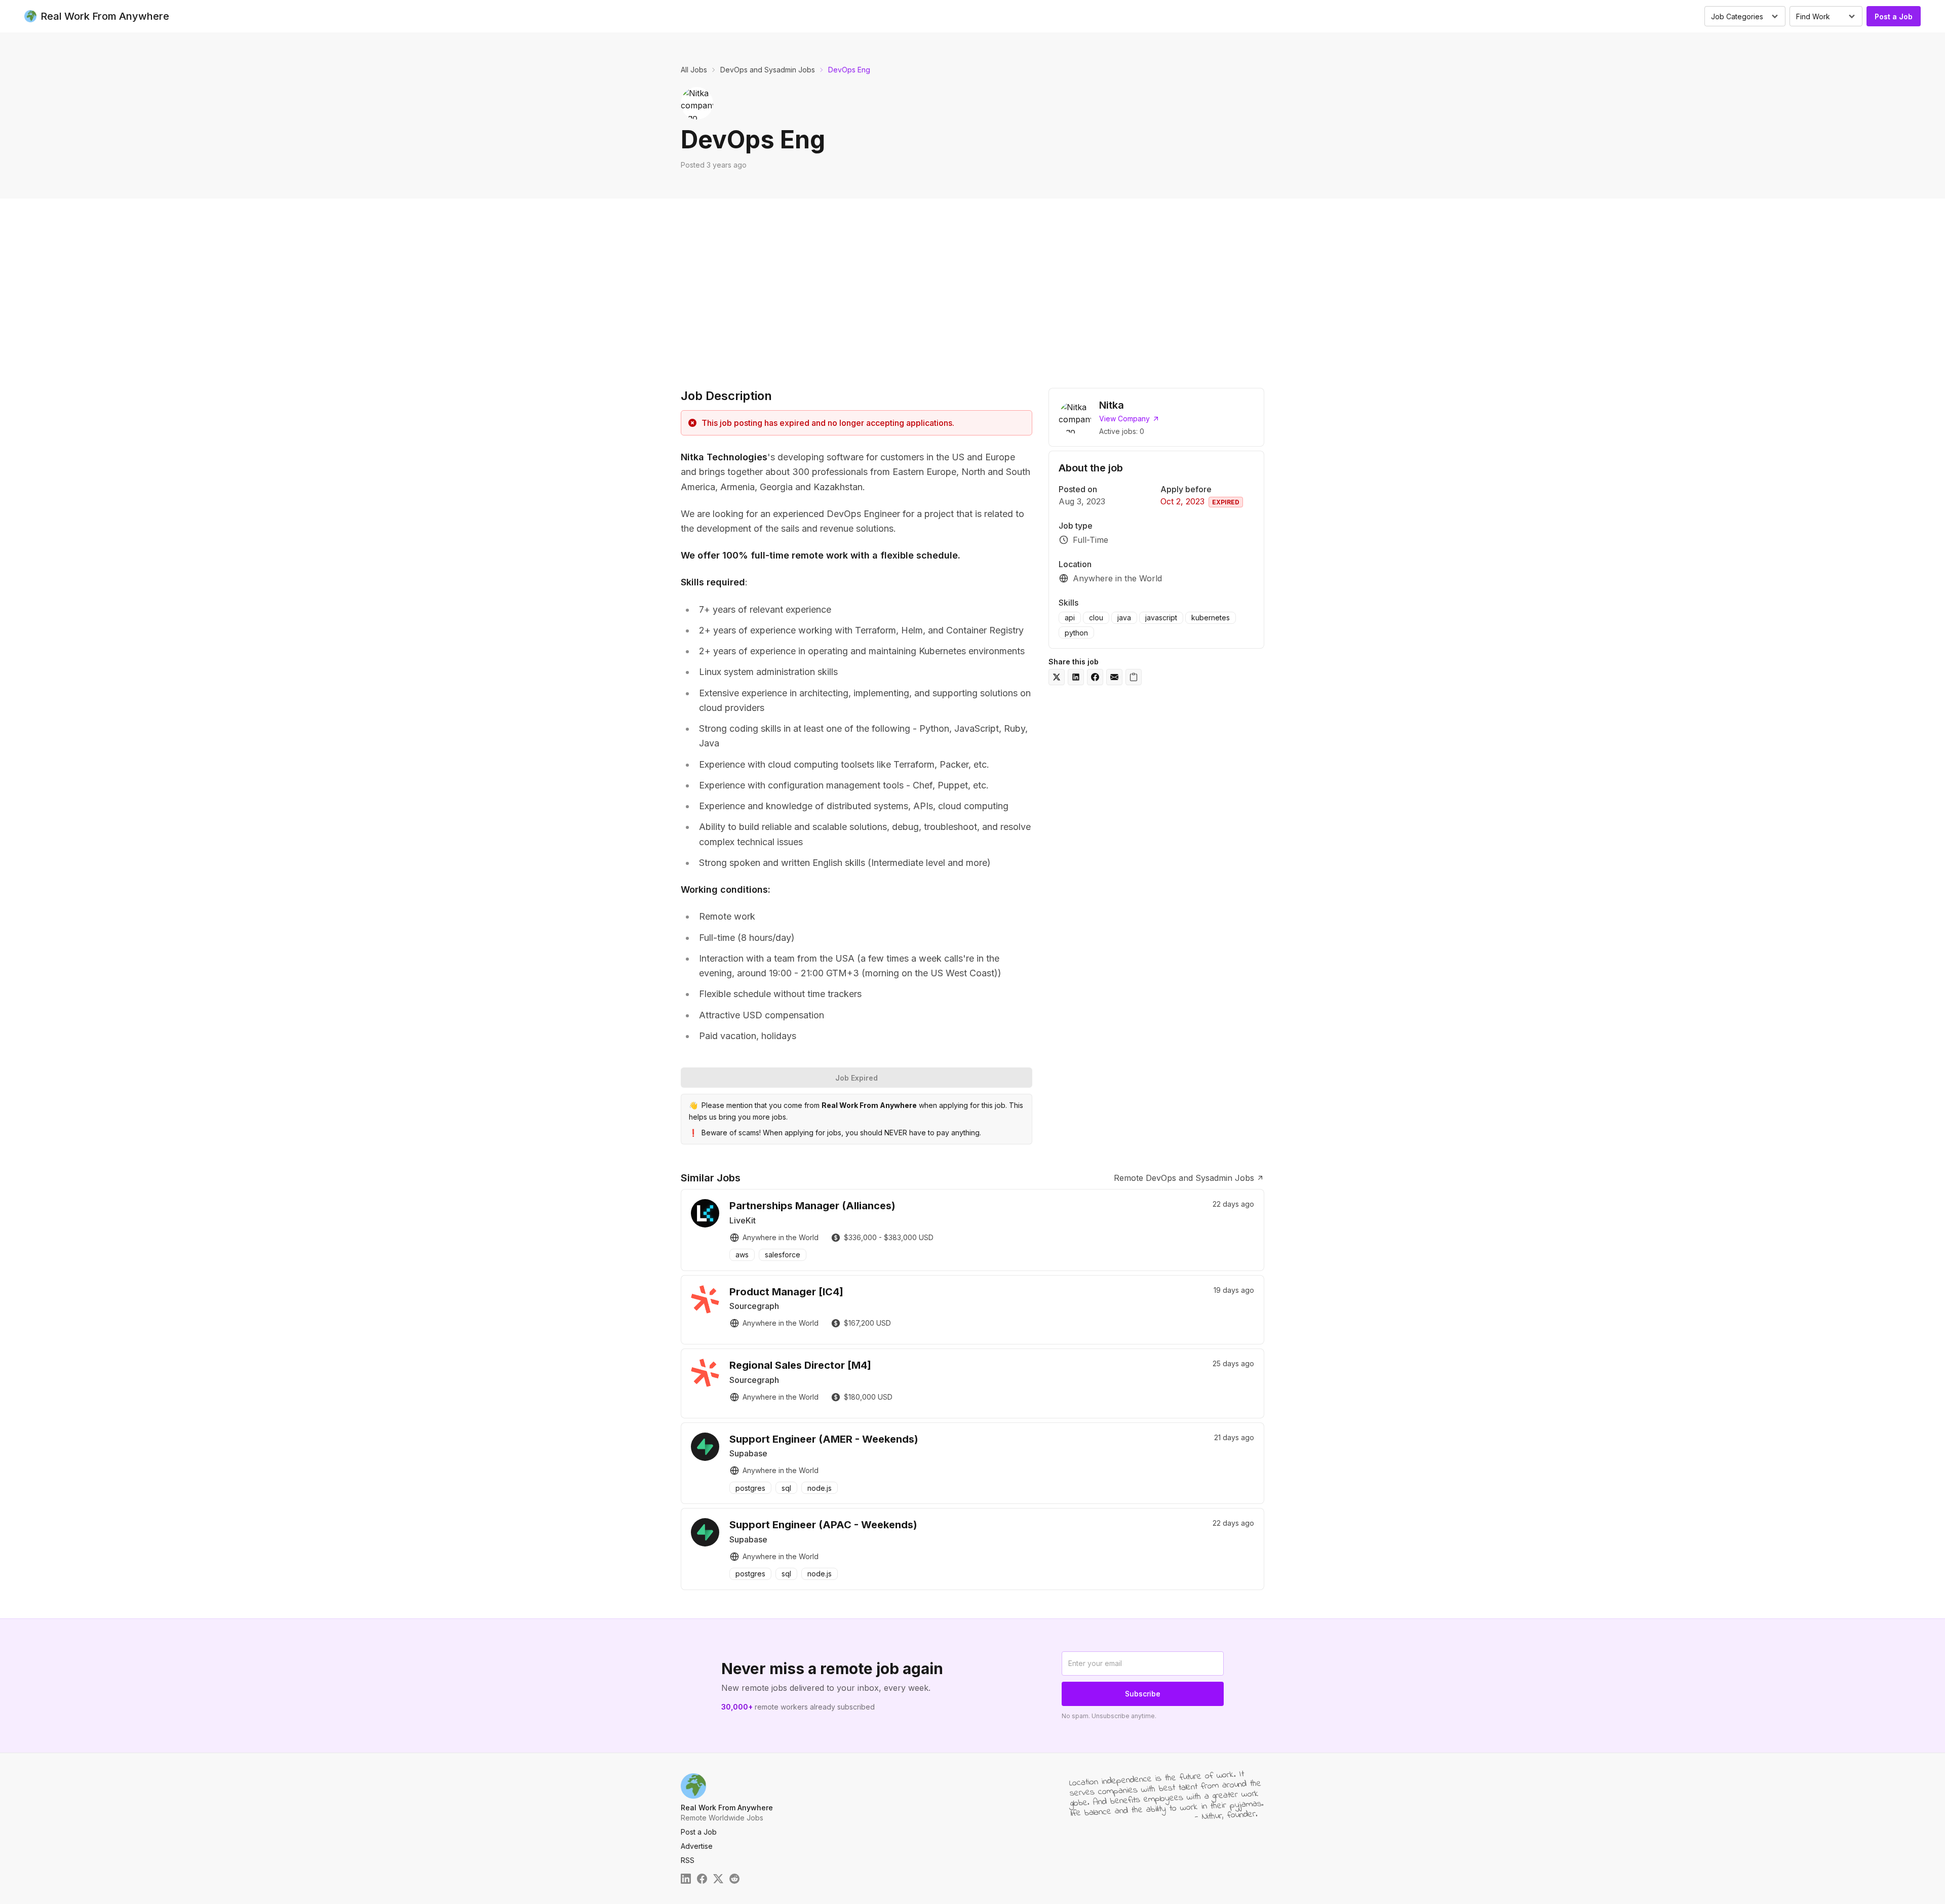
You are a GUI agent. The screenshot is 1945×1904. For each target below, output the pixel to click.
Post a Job (1894, 16)
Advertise (697, 1846)
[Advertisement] (972, 291)
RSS (688, 1860)
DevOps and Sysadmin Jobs (768, 70)
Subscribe (1143, 1694)
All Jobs (694, 70)
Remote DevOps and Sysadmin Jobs (1184, 1178)
